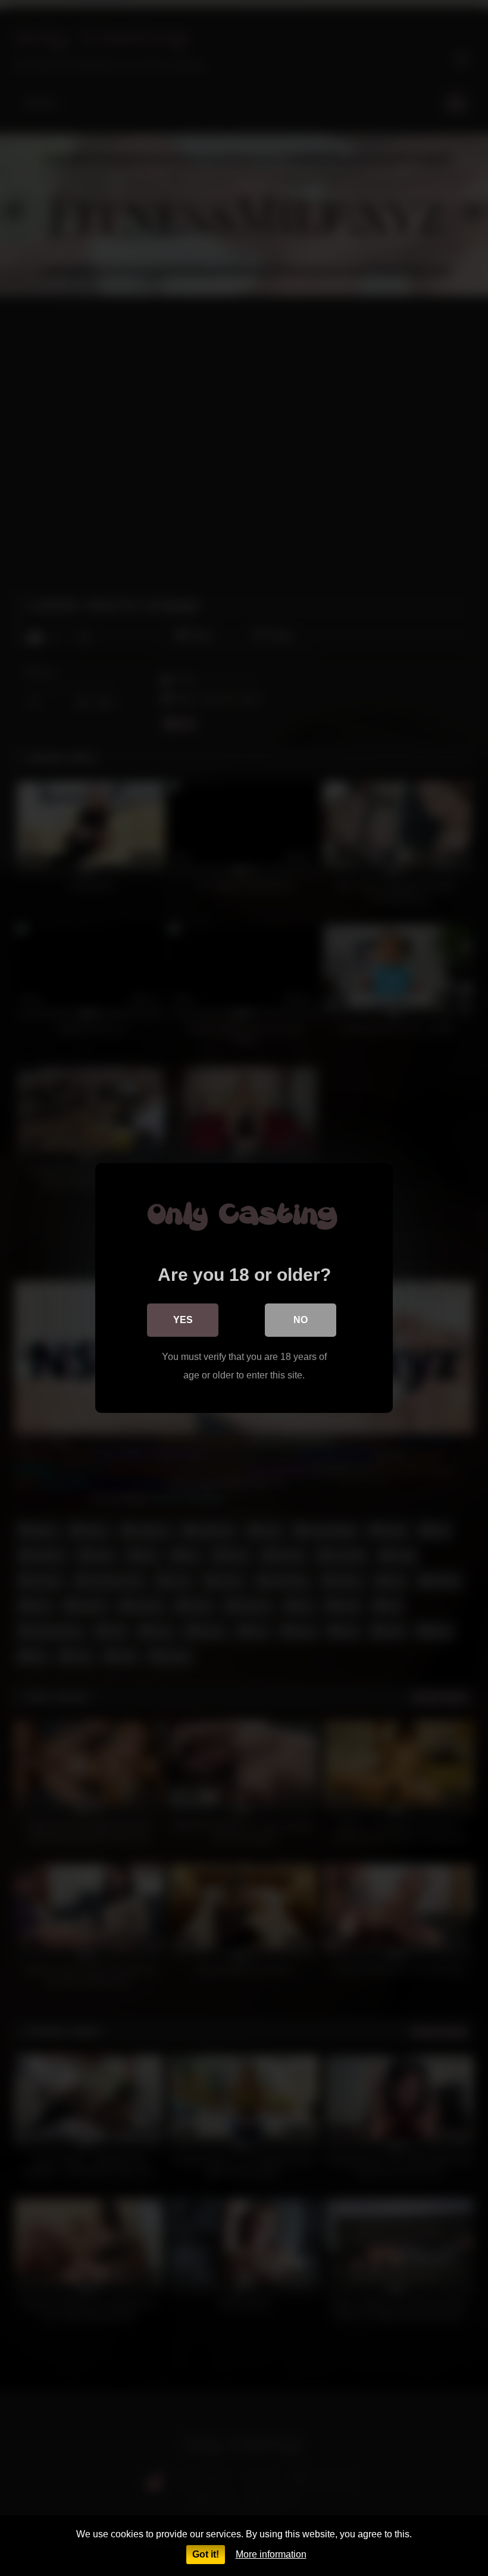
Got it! (206, 2554)
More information (271, 2554)
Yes (183, 1320)
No (301, 1320)
